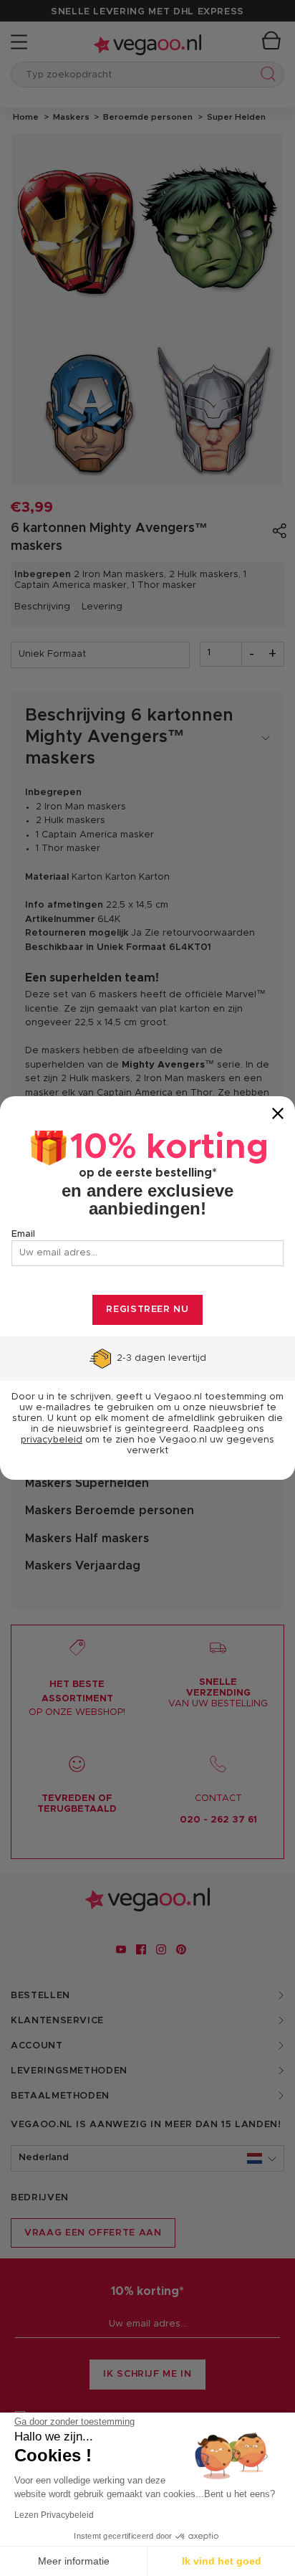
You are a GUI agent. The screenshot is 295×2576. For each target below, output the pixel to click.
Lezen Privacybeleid (54, 2515)
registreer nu (147, 1310)
